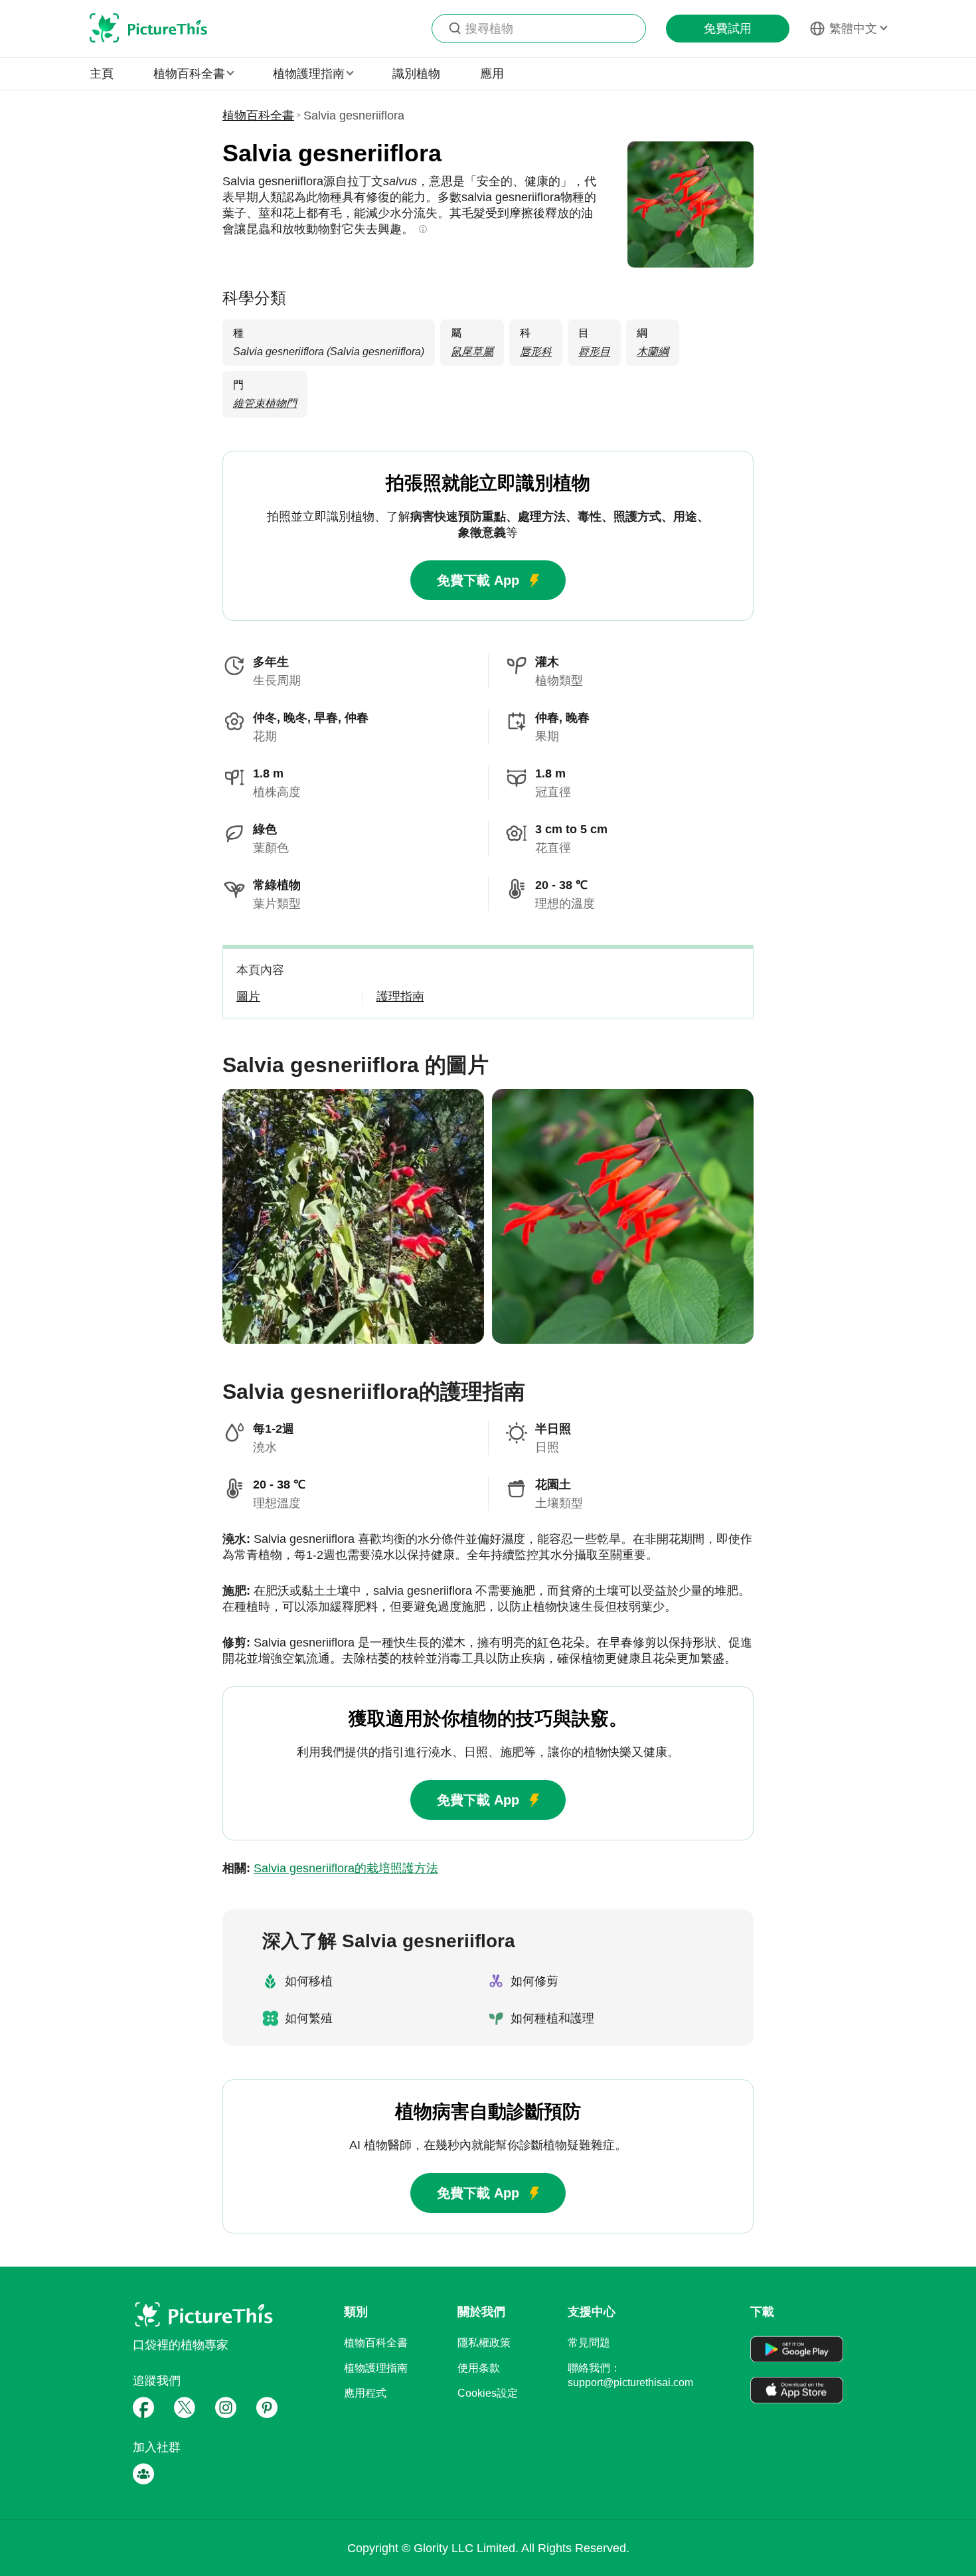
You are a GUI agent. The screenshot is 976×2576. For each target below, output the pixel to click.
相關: (330, 1868)
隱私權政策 (484, 2343)
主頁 (102, 74)
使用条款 (479, 2368)
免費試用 (728, 29)
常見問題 (589, 2343)
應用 (492, 74)
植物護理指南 (376, 2368)
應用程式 (365, 2393)
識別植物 (416, 74)
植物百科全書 (258, 116)
